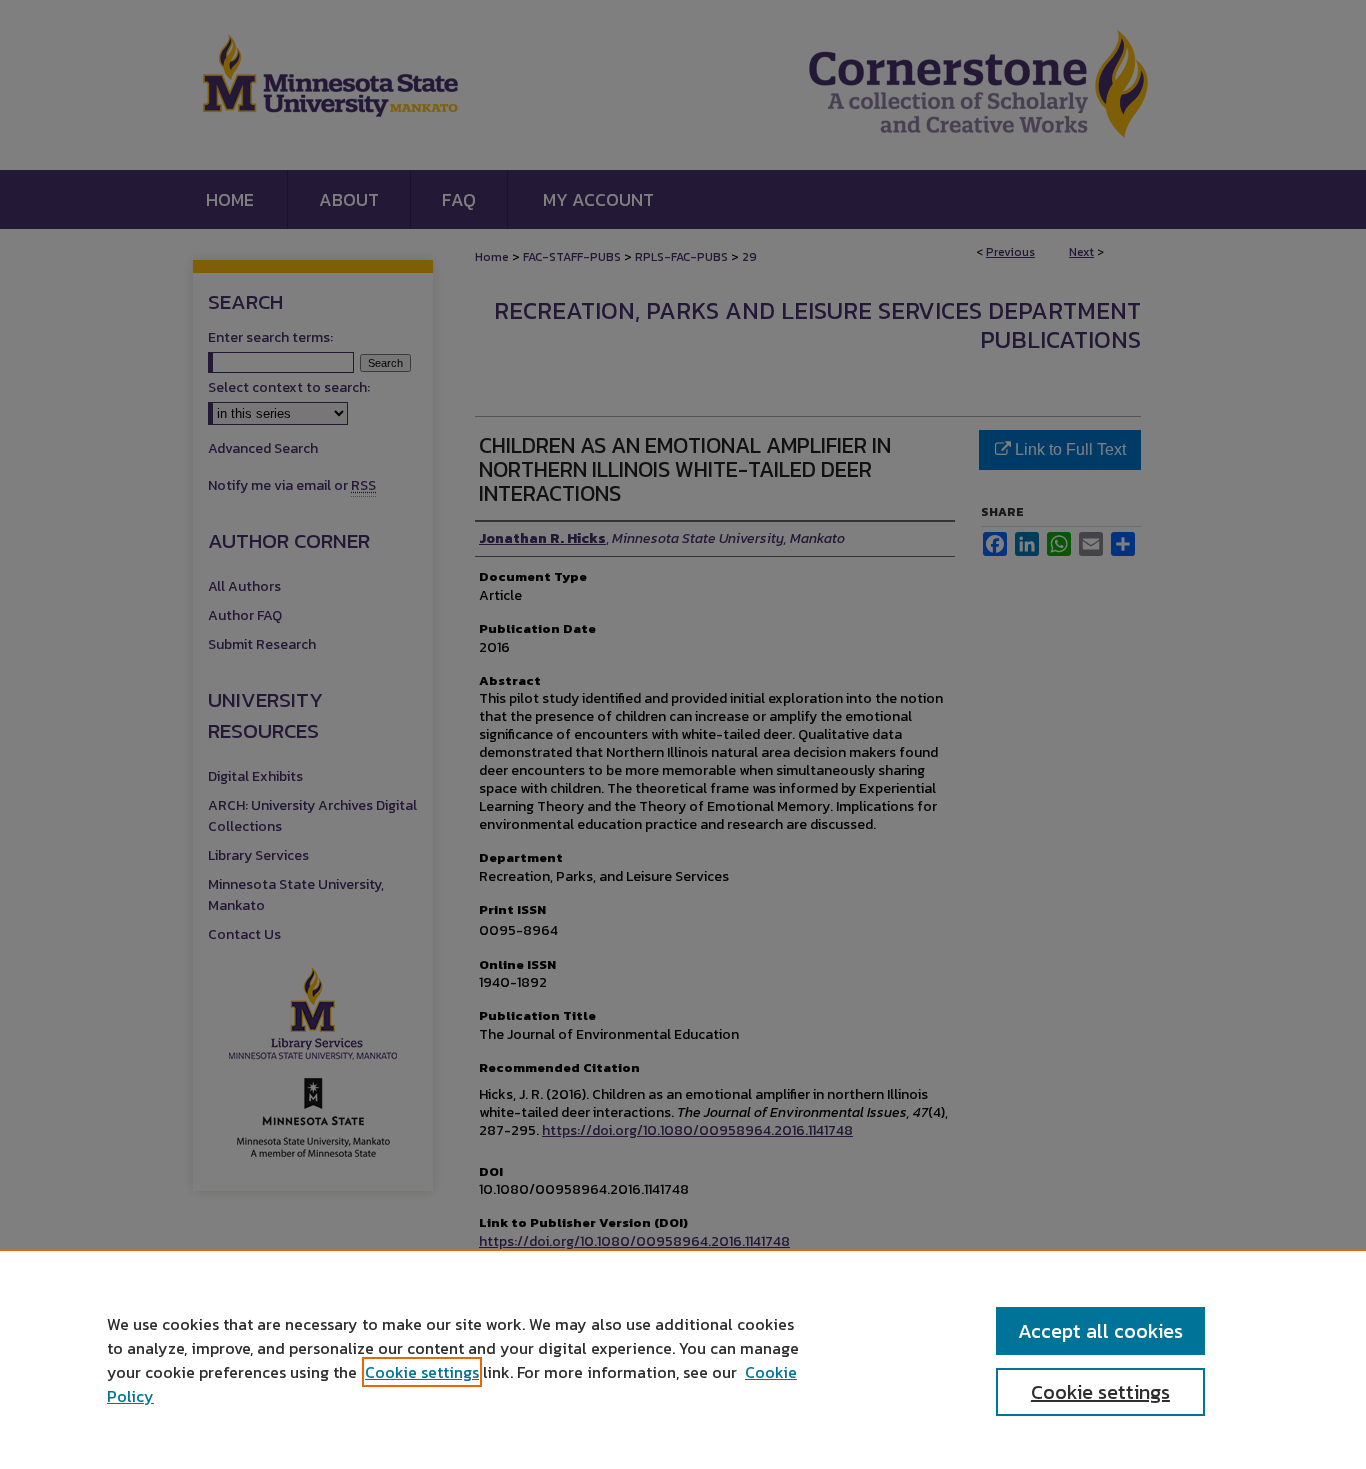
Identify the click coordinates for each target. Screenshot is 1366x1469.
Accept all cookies (1100, 1331)
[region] (683, 1359)
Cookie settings (422, 1372)
